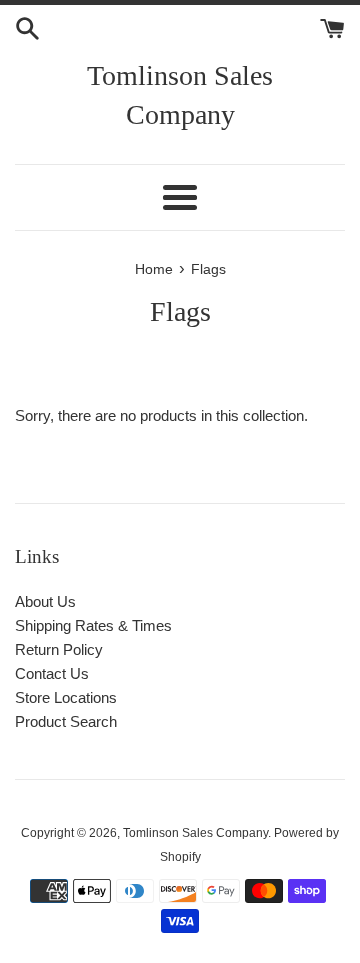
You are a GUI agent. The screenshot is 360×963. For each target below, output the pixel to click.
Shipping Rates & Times (93, 625)
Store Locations (66, 697)
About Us (45, 601)
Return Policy (59, 649)
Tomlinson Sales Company (180, 95)
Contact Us (52, 673)
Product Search (66, 721)
